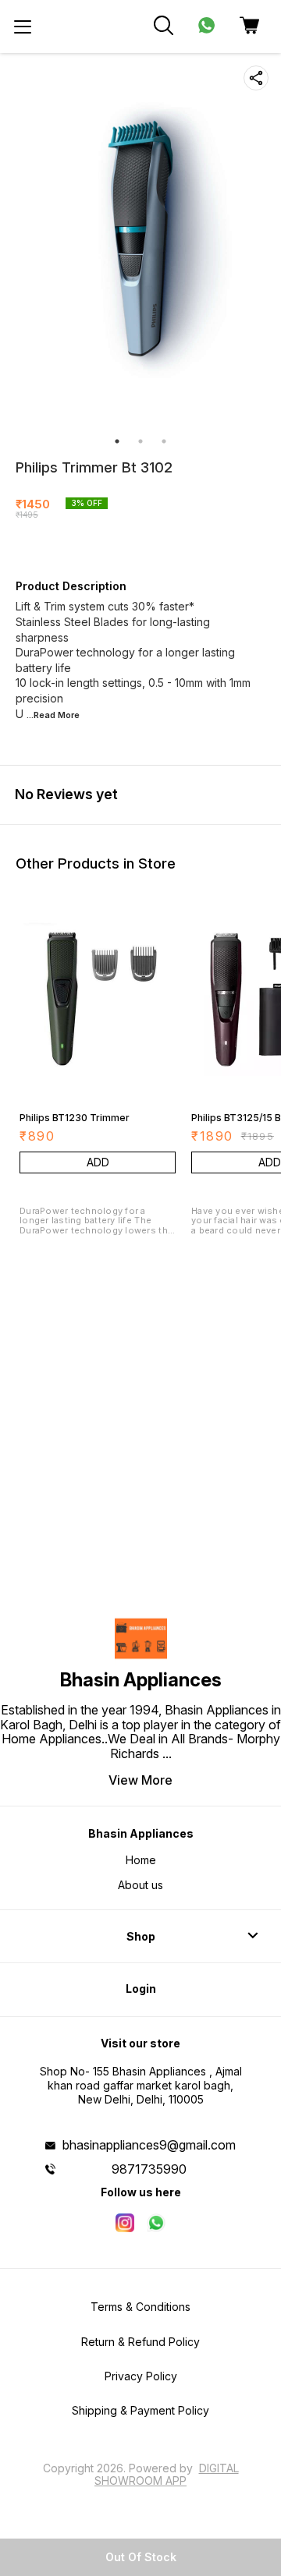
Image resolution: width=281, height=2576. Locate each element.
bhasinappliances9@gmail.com (149, 2145)
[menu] (23, 27)
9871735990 (149, 2169)
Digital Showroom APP (167, 2474)
